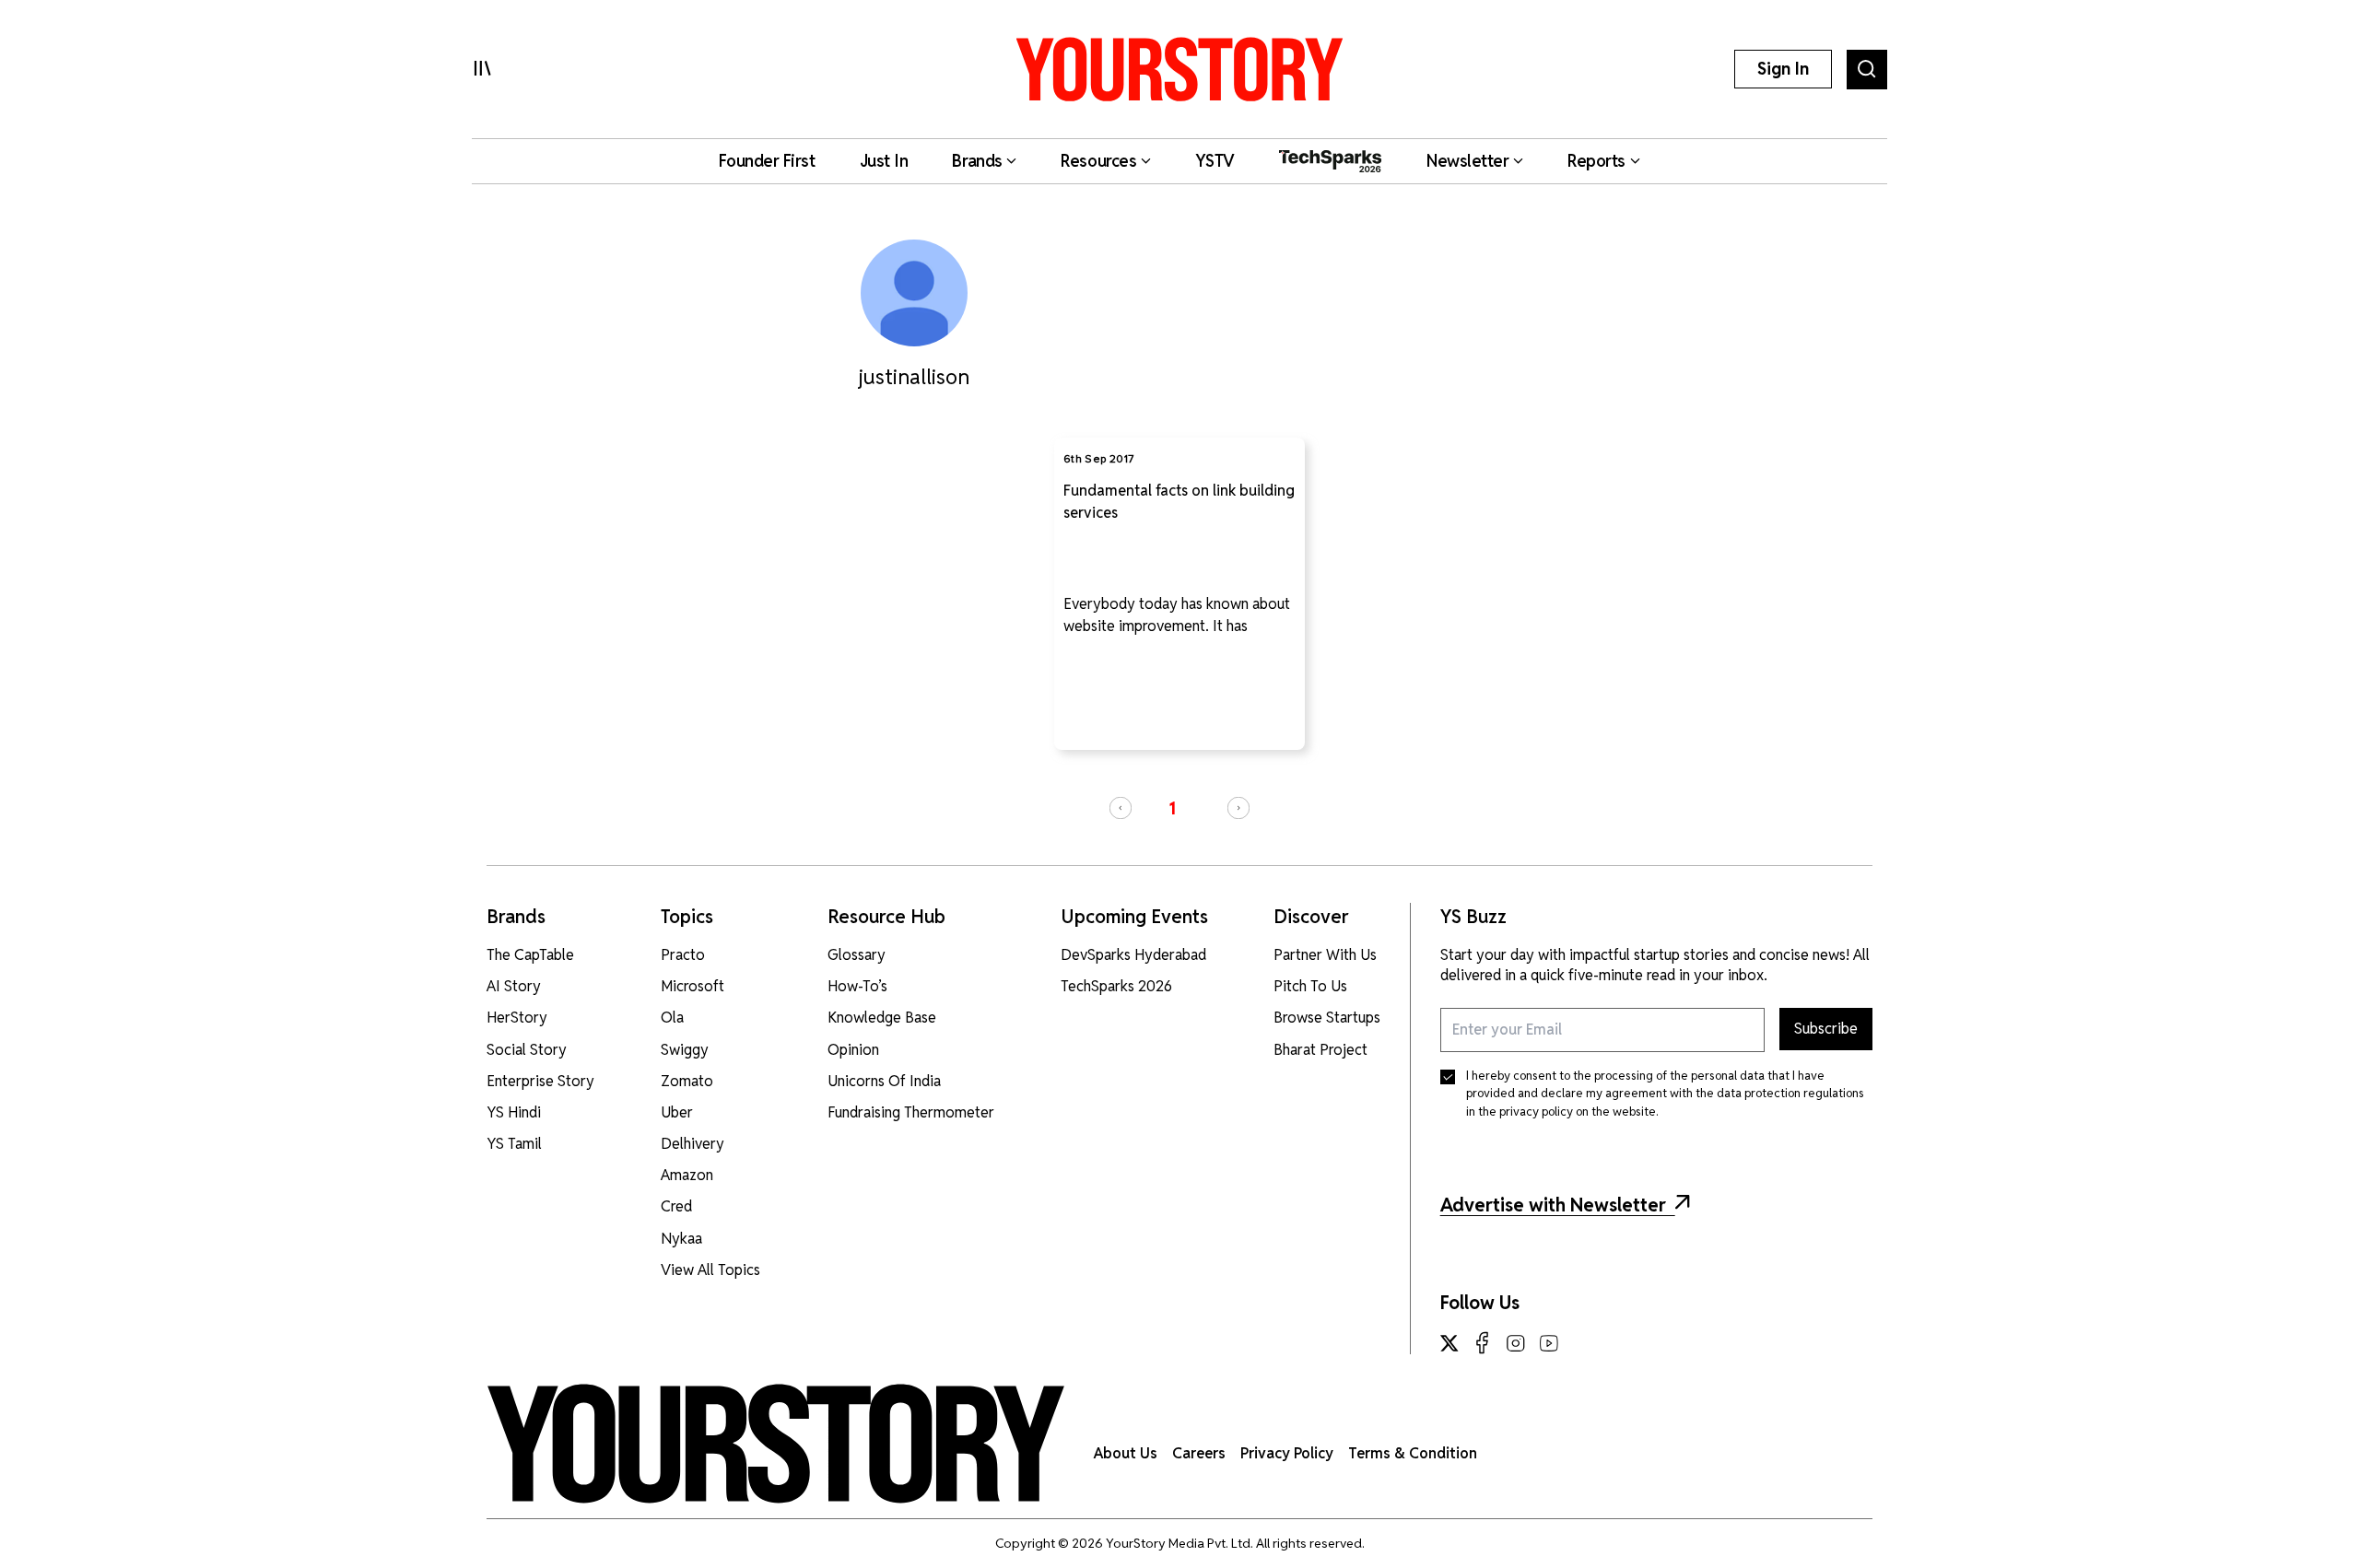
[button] (1121, 808)
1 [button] (1172, 808)
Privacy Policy (1287, 1453)
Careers (1199, 1453)
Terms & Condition (1413, 1453)
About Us (1126, 1453)
